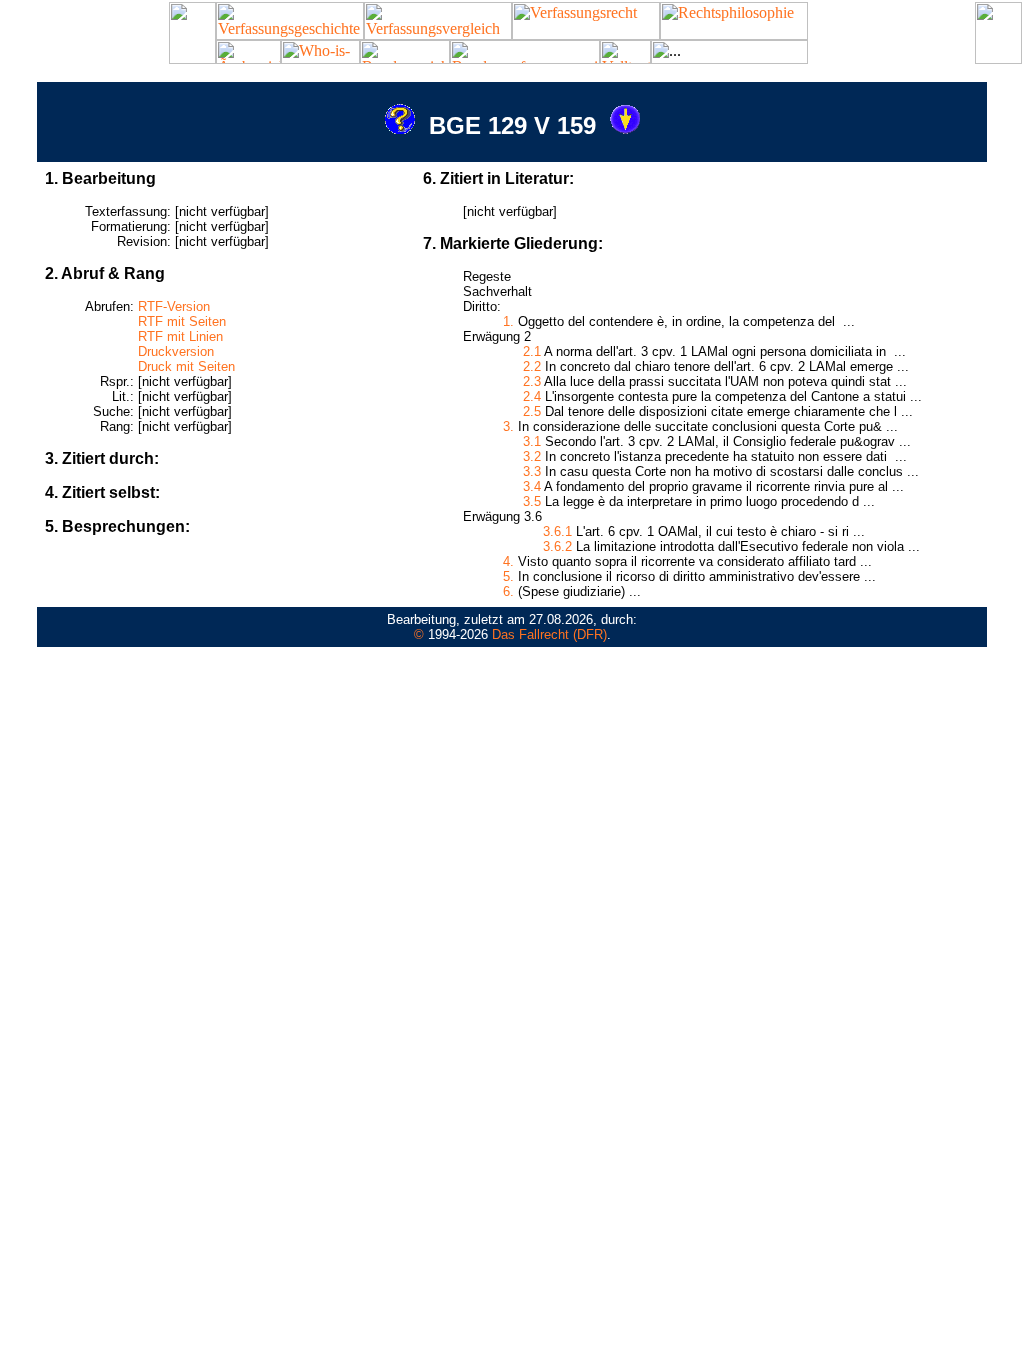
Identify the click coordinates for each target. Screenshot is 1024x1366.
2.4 (532, 396)
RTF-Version (174, 306)
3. (508, 426)
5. (508, 576)
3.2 (532, 456)
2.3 (532, 381)
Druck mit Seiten (186, 366)
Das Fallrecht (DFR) (549, 634)
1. (508, 321)
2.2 (532, 366)
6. (508, 591)
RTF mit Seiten (182, 321)
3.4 (532, 486)
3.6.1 (557, 531)
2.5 (532, 411)
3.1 (532, 441)
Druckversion (176, 351)
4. (508, 561)
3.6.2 (557, 546)
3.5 (532, 501)
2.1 (532, 351)
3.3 (532, 471)
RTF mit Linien (180, 336)
